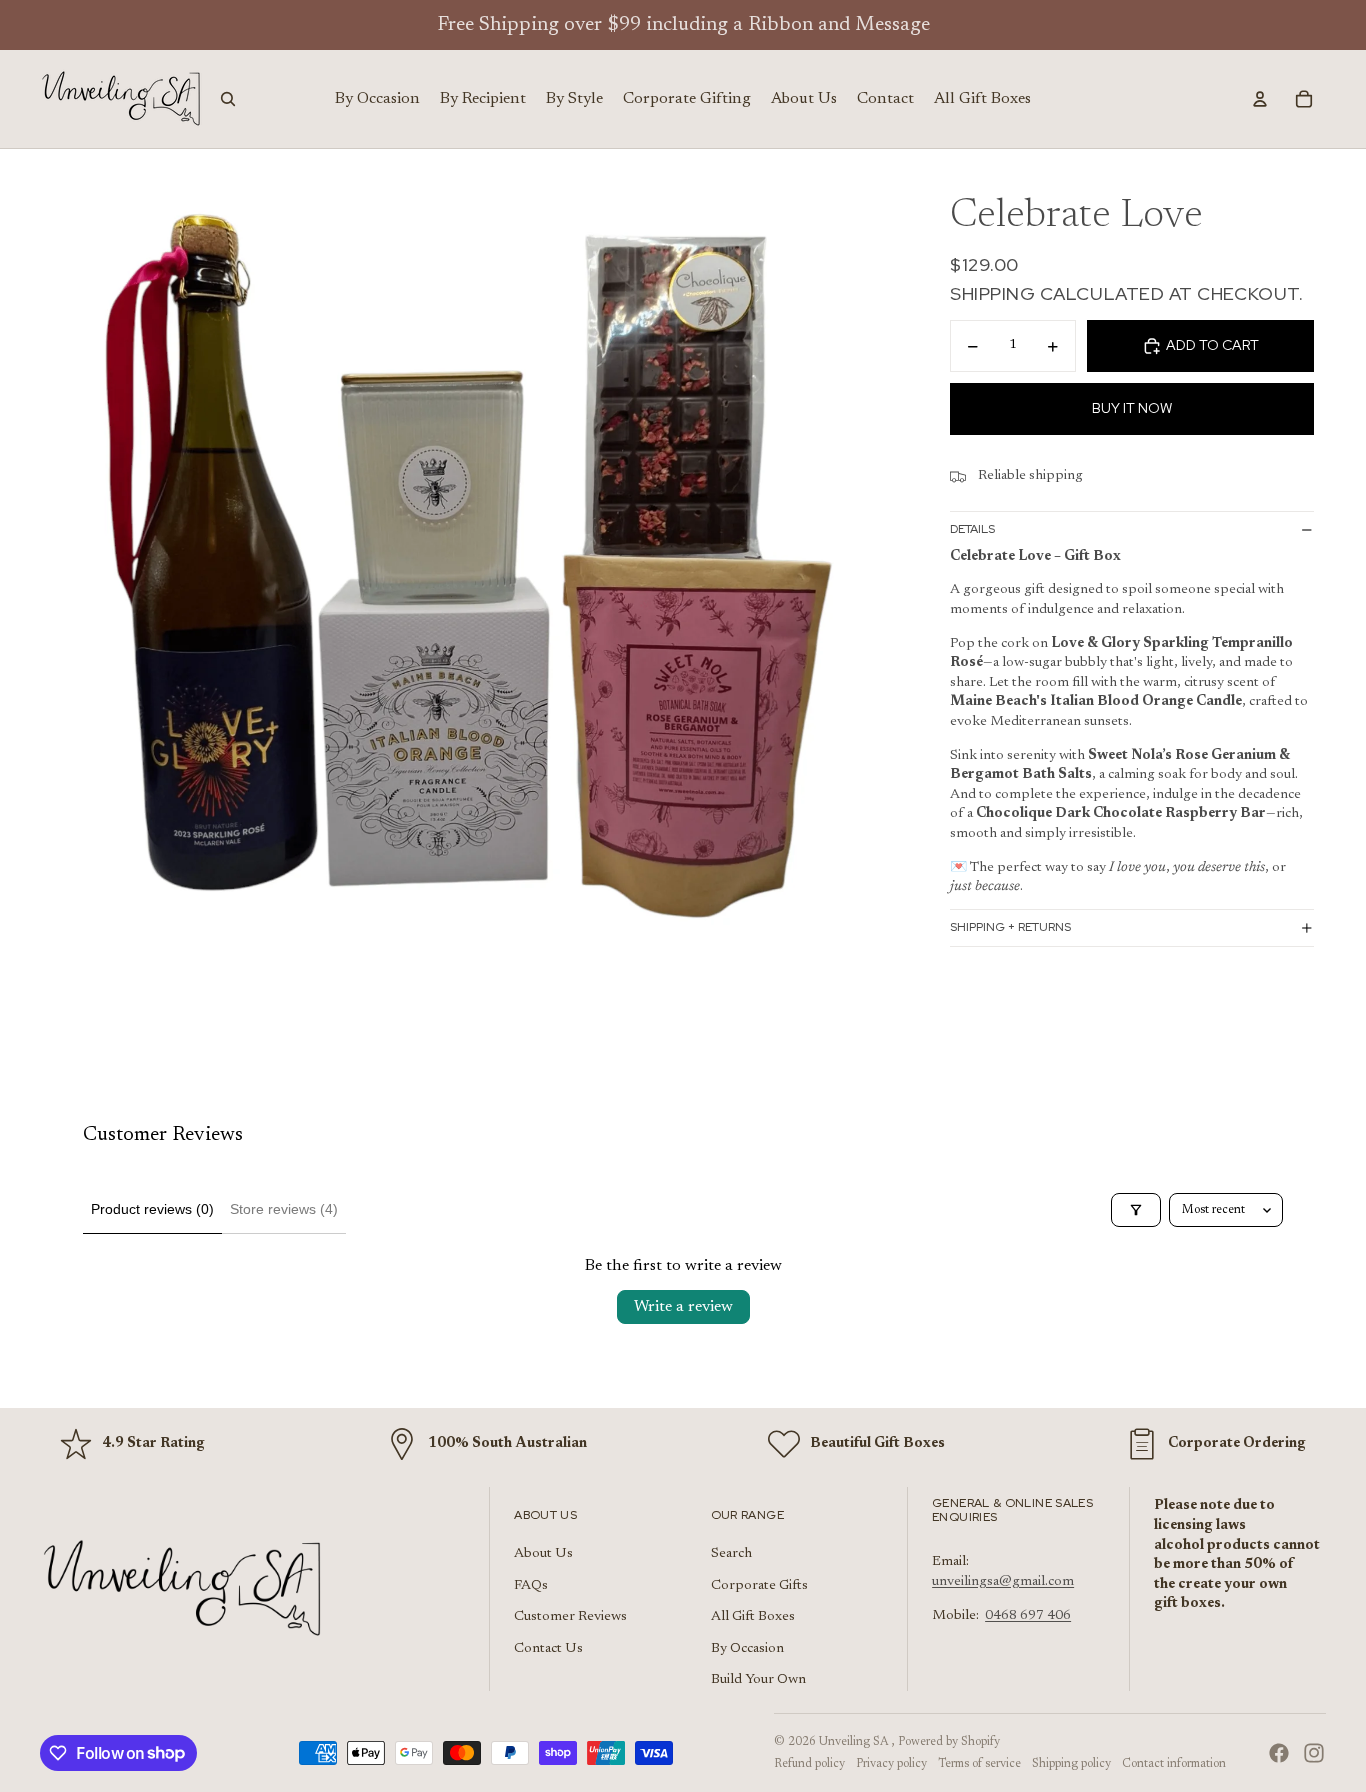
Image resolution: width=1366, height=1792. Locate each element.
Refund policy (809, 1764)
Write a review (683, 1307)
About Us (543, 1554)
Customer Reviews (570, 1617)
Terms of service (979, 1764)
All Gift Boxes (753, 1617)
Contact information (1174, 1764)
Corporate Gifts (759, 1586)
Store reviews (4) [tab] (284, 1209)
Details (972, 530)
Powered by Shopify (949, 1742)
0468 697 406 (1028, 1616)
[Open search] (228, 99)
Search (731, 1554)
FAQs (531, 1586)
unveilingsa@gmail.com (1003, 1582)
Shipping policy (1071, 1764)
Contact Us (548, 1649)
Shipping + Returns (1010, 928)
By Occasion (747, 1649)
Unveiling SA (855, 1742)
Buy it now (1132, 409)
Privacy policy (891, 1764)
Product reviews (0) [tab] (152, 1209)
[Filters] (1136, 1210)
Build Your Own (758, 1680)
